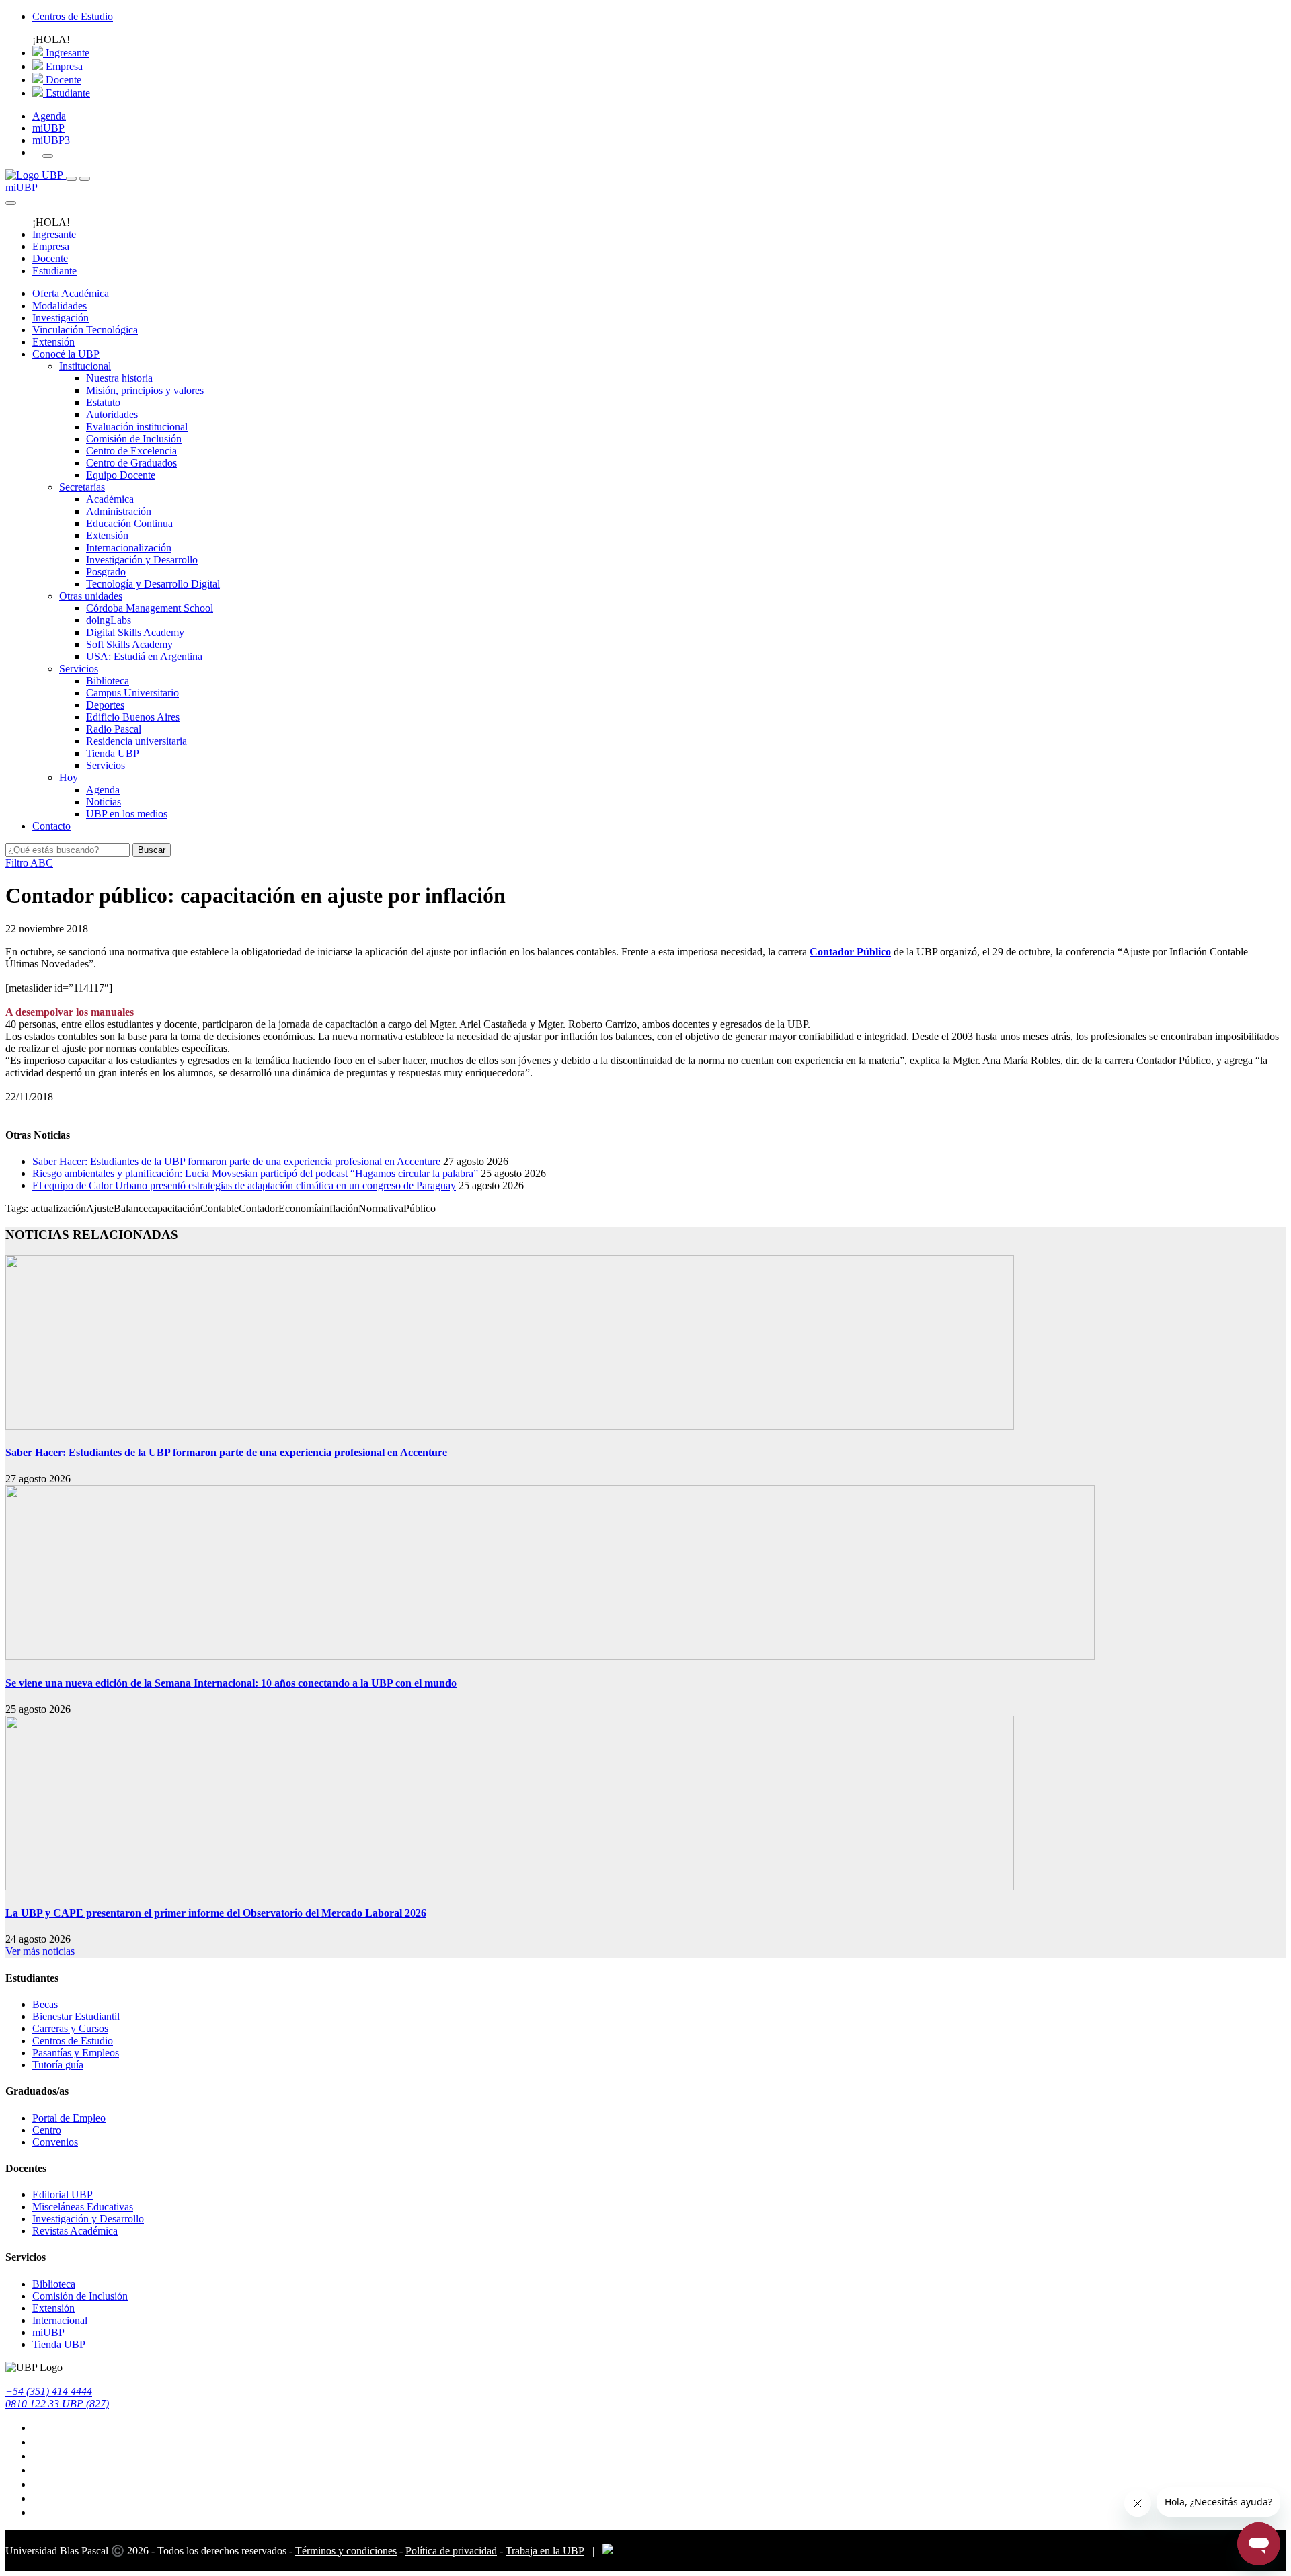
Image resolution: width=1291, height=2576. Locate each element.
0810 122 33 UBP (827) (57, 2404)
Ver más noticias (40, 1951)
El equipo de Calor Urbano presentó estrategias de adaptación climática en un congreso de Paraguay (244, 1185)
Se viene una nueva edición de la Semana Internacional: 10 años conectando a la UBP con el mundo (231, 1683)
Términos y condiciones (346, 2551)
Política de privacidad (451, 2551)
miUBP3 (51, 140)
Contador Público (850, 952)
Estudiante (67, 93)
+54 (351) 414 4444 (49, 2391)
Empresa (63, 66)
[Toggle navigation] (71, 179)
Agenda (49, 116)
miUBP (48, 128)
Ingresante (66, 53)
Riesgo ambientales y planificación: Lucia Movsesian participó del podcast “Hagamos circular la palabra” (255, 1173)
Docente (62, 80)
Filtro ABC (29, 863)
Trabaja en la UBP (545, 2551)
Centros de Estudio (73, 16)
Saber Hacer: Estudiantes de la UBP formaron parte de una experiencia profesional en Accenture (236, 1161)
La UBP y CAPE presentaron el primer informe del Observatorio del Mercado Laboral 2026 (216, 1913)
